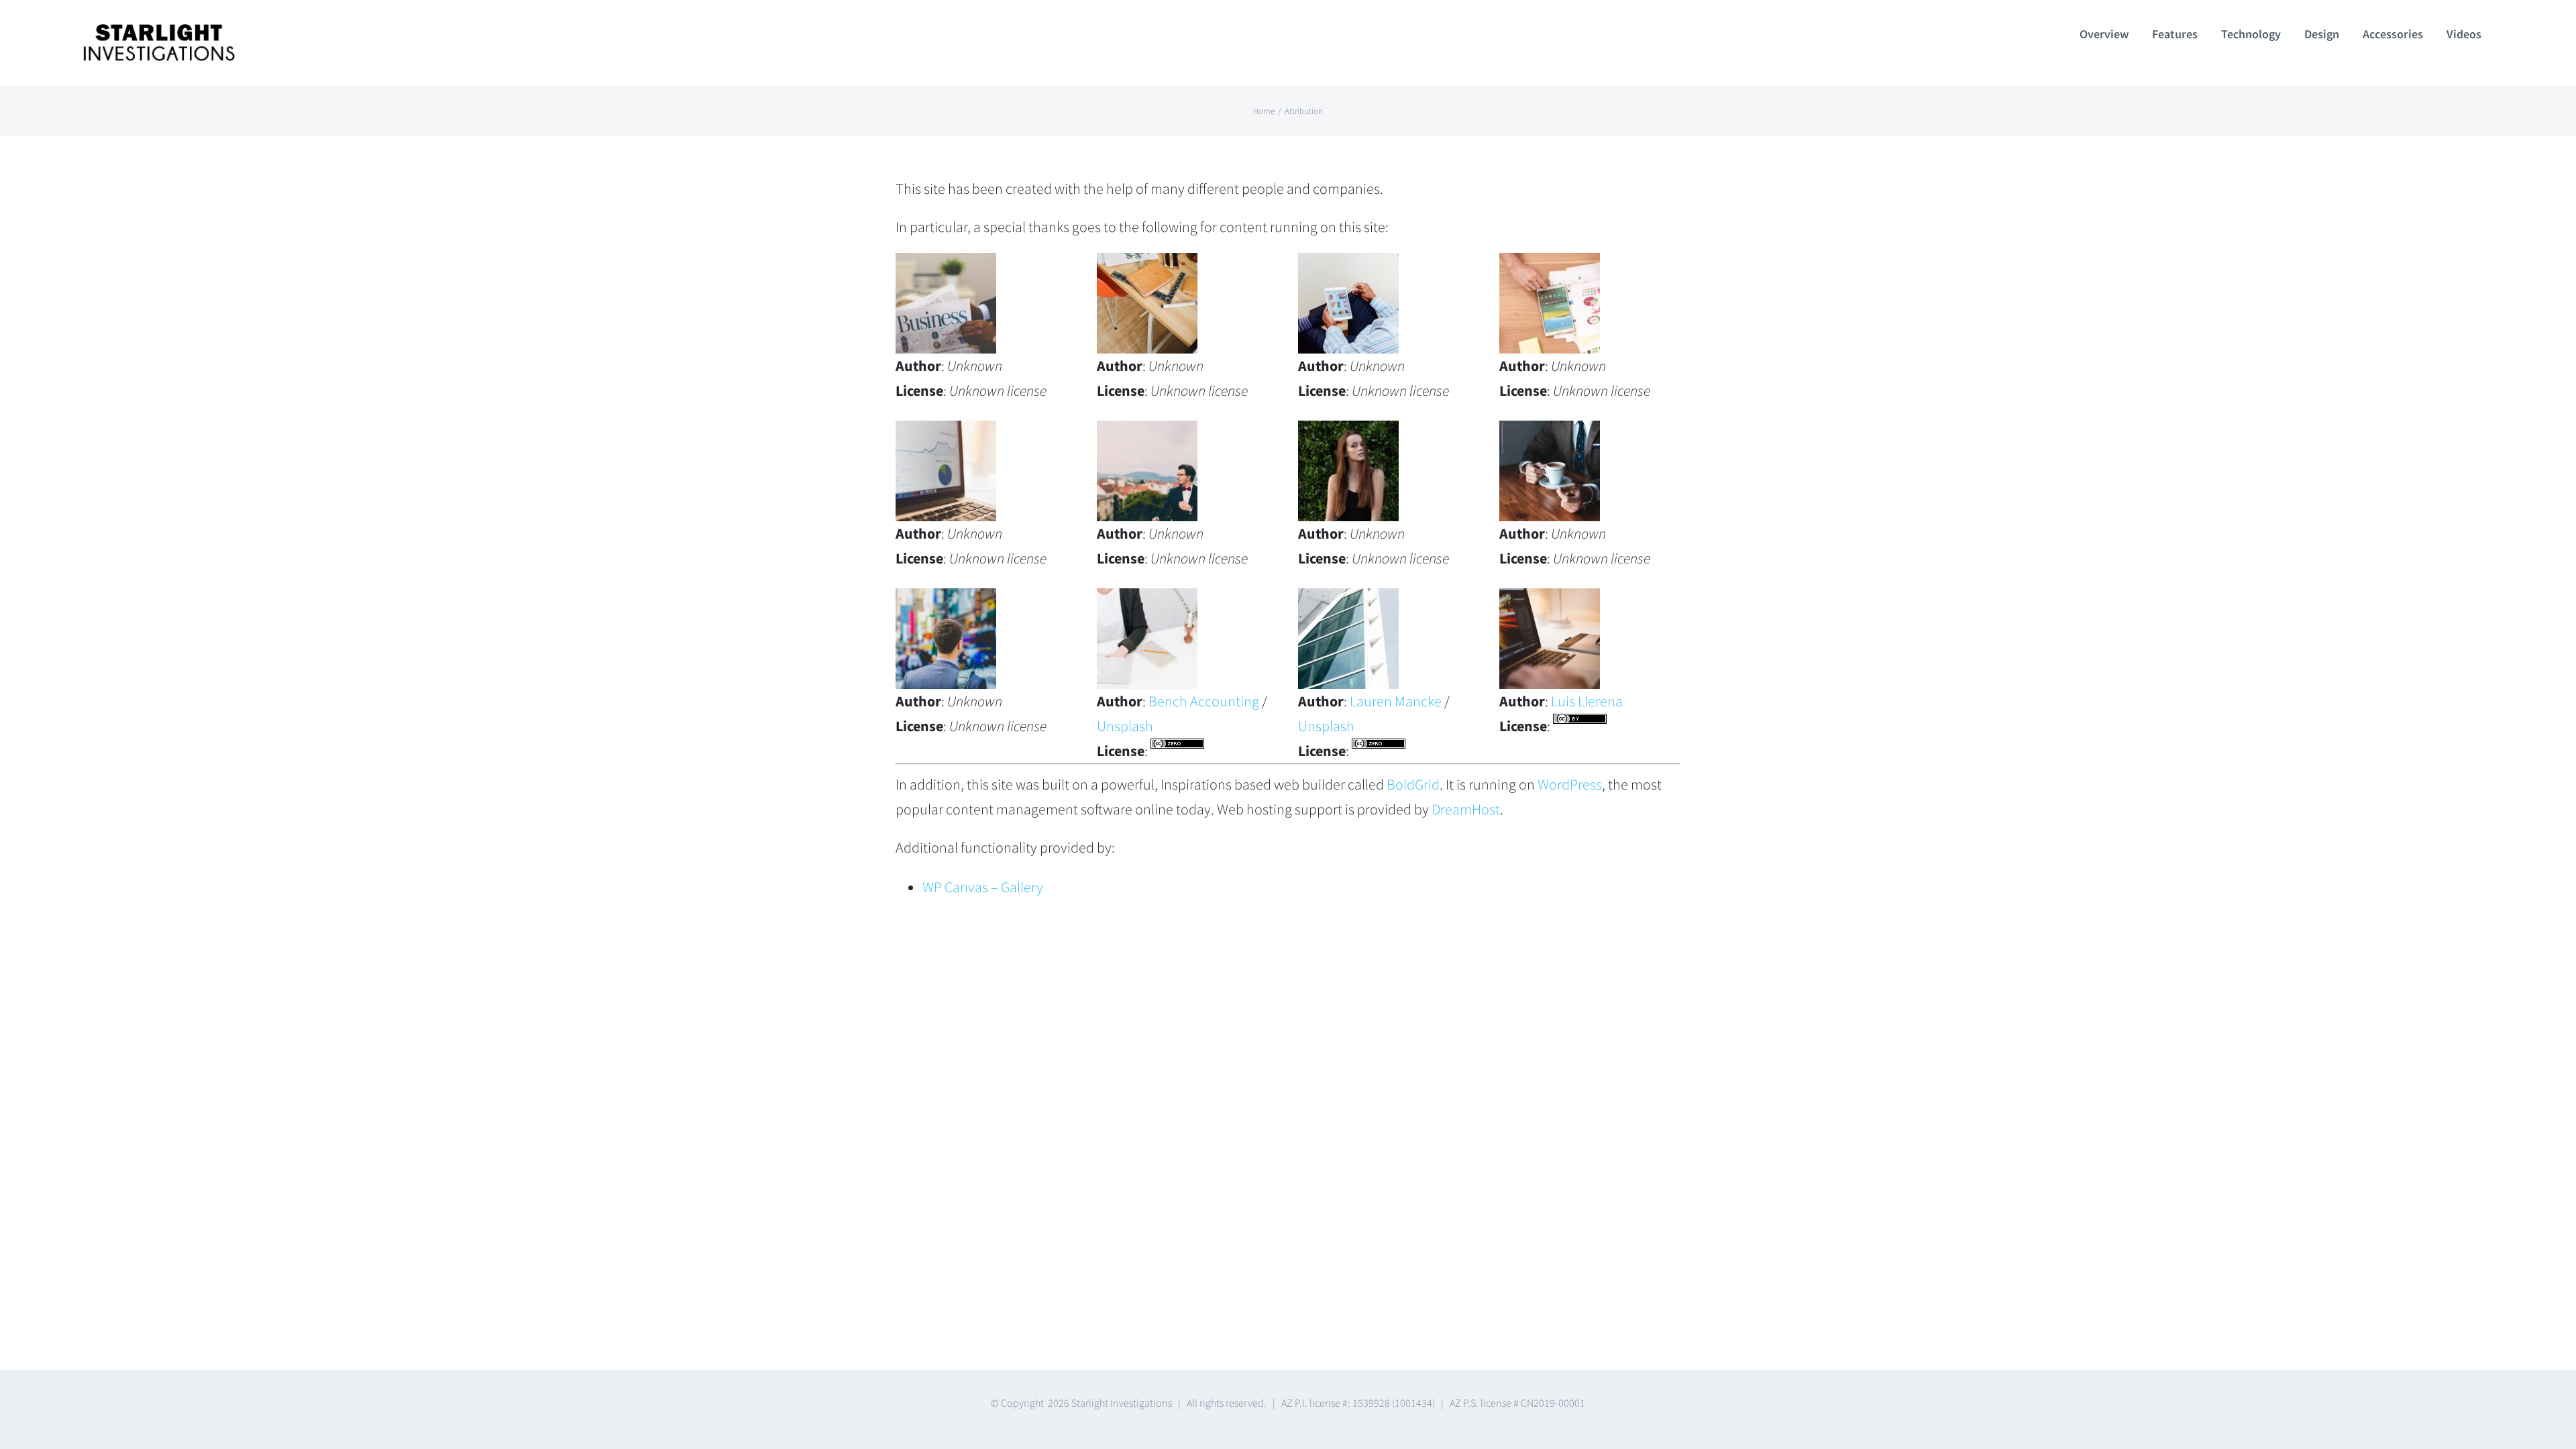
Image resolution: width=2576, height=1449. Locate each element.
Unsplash (1125, 726)
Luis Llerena (1587, 701)
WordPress (1570, 784)
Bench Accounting (1204, 701)
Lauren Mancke (1396, 701)
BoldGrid (1413, 784)
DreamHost (1466, 809)
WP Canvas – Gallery (983, 887)
